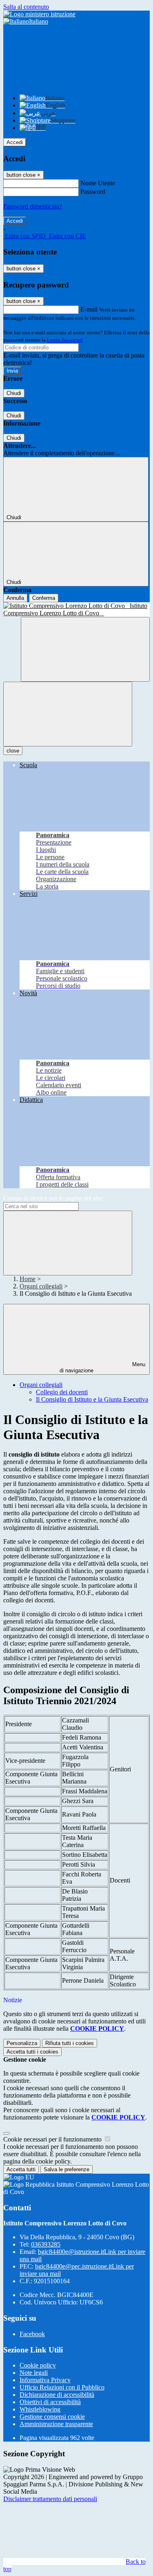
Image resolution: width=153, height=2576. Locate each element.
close (13, 751)
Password (93, 192)
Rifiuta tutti (70, 2043)
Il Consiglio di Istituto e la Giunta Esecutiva (92, 1399)
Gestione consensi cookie (52, 2417)
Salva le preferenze (67, 2169)
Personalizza (22, 2043)
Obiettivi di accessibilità (50, 2402)
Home (28, 1279)
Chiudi (14, 393)
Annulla (15, 598)
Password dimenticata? (33, 206)
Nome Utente (98, 183)
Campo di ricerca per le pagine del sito (53, 1198)
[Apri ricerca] (85, 649)
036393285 (46, 2244)
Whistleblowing (40, 2409)
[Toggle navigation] (68, 714)
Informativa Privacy (45, 2380)
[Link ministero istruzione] (39, 14)
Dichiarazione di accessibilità (57, 2395)
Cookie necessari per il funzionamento (53, 2139)
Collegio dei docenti (62, 1392)
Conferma (44, 598)
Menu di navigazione (102, 1367)
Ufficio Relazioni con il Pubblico (62, 2387)
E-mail (89, 309)
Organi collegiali (41, 1286)
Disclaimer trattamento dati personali (50, 2499)
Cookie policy (38, 2365)
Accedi (15, 142)
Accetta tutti (32, 2052)
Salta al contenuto (26, 7)
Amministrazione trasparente (56, 2424)
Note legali (34, 2373)
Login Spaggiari (65, 340)
